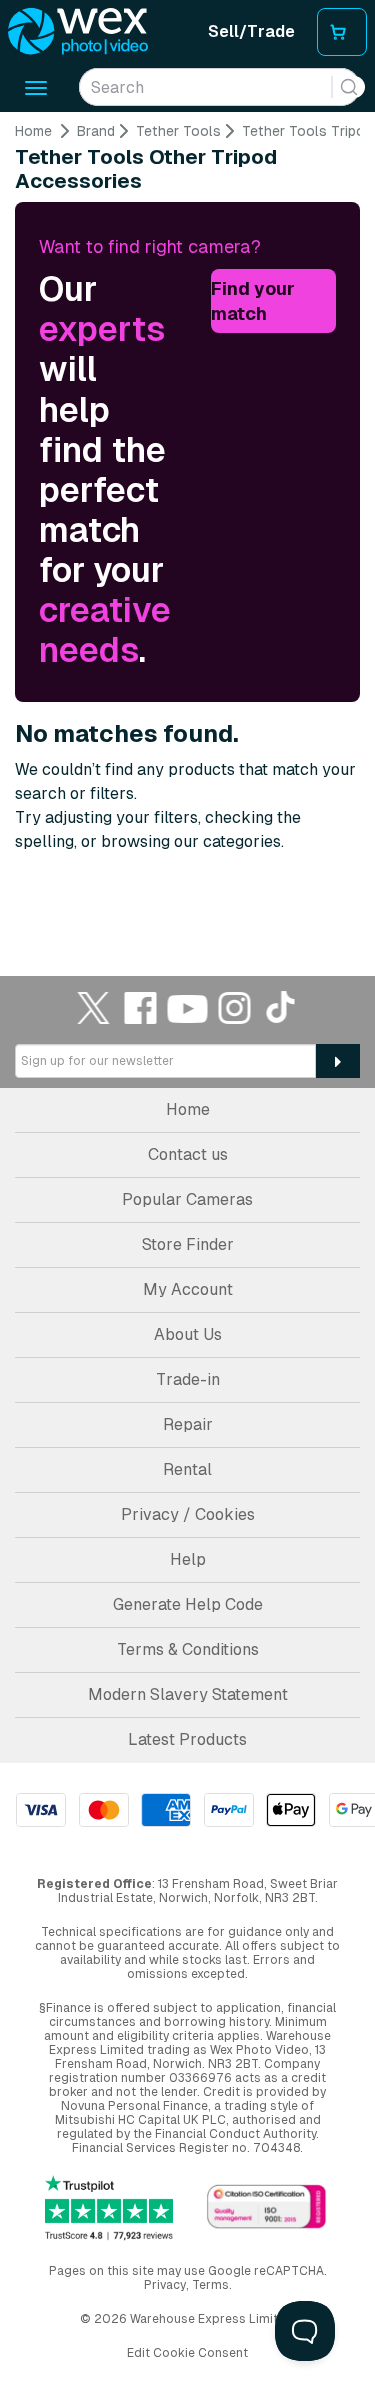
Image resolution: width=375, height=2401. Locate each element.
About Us (188, 1334)
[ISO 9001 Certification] (267, 2207)
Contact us (188, 1154)
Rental (187, 1469)
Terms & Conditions (188, 1649)
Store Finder (188, 1244)
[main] (187, 515)
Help (188, 1559)
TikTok (282, 1007)
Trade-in (188, 1379)
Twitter (94, 1007)
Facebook (141, 1007)
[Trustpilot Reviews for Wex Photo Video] (109, 2207)
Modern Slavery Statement (188, 1694)
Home (33, 131)
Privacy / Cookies (188, 1514)
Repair (188, 1424)
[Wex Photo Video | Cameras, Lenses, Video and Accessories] (78, 32)
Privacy (165, 2285)
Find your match (253, 301)
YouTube (188, 1007)
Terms (210, 2285)
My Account (188, 1289)
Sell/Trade (251, 31)
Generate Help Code (188, 1604)
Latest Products (187, 1739)
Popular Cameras (187, 1199)
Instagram (235, 1007)
